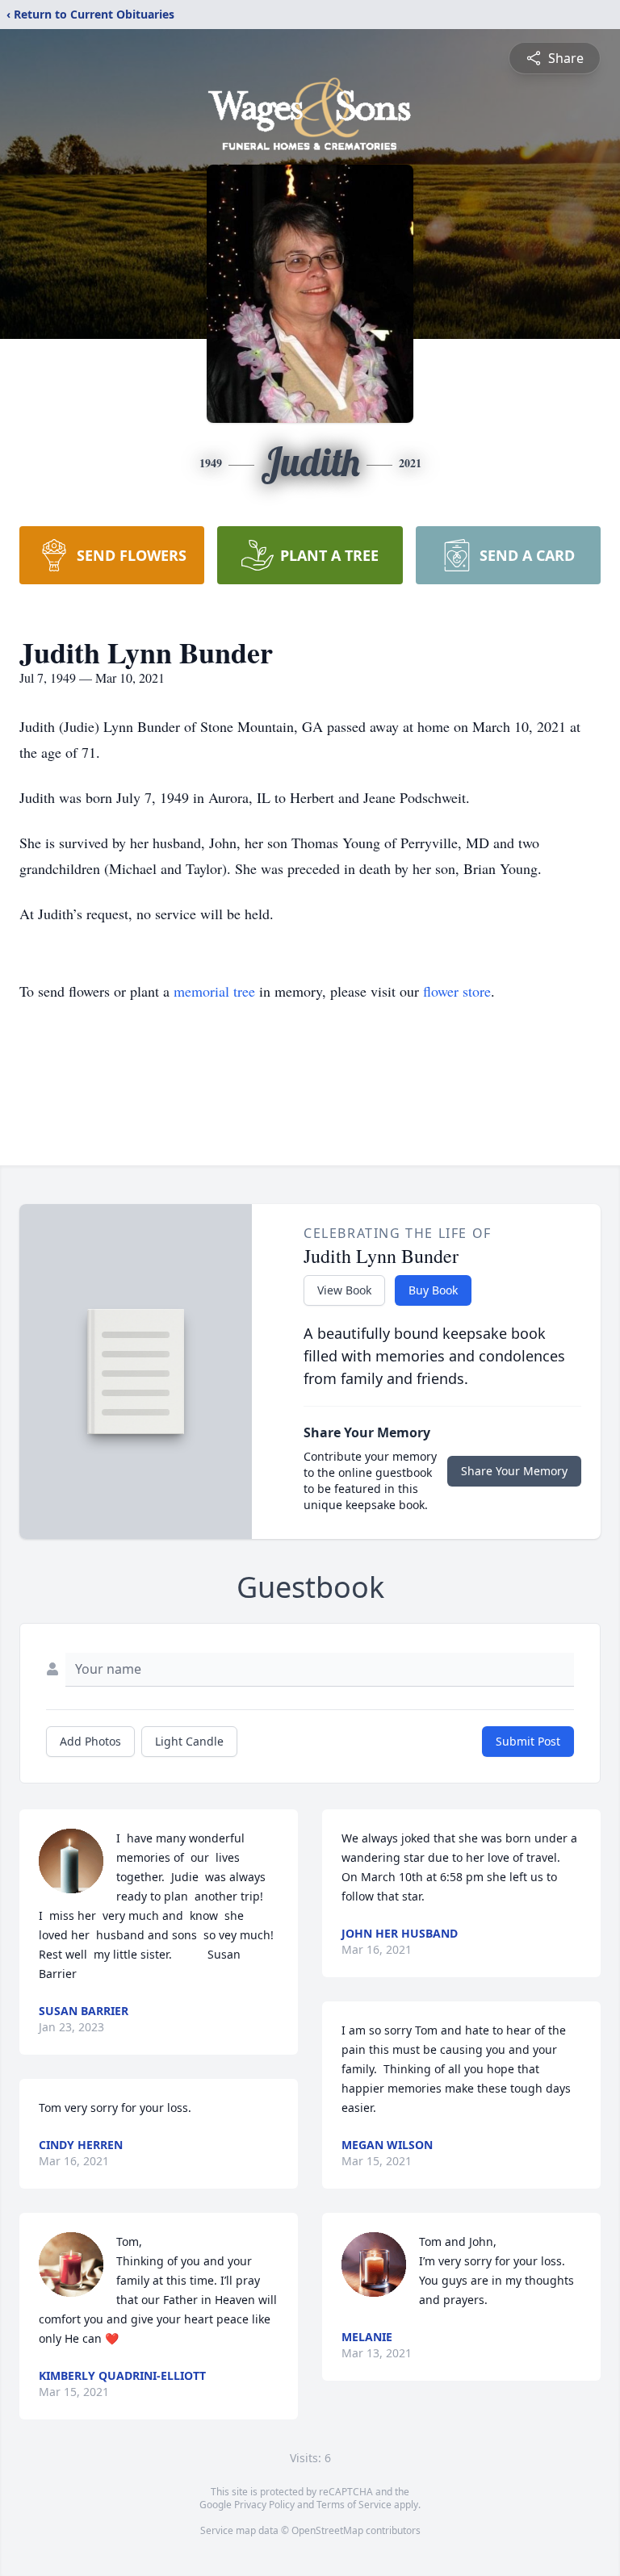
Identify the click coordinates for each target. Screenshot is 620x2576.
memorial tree (214, 991)
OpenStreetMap (327, 2530)
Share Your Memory (514, 1471)
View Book (344, 1290)
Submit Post (528, 1741)
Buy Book (433, 1290)
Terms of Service (354, 2505)
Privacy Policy (264, 2505)
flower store (457, 991)
